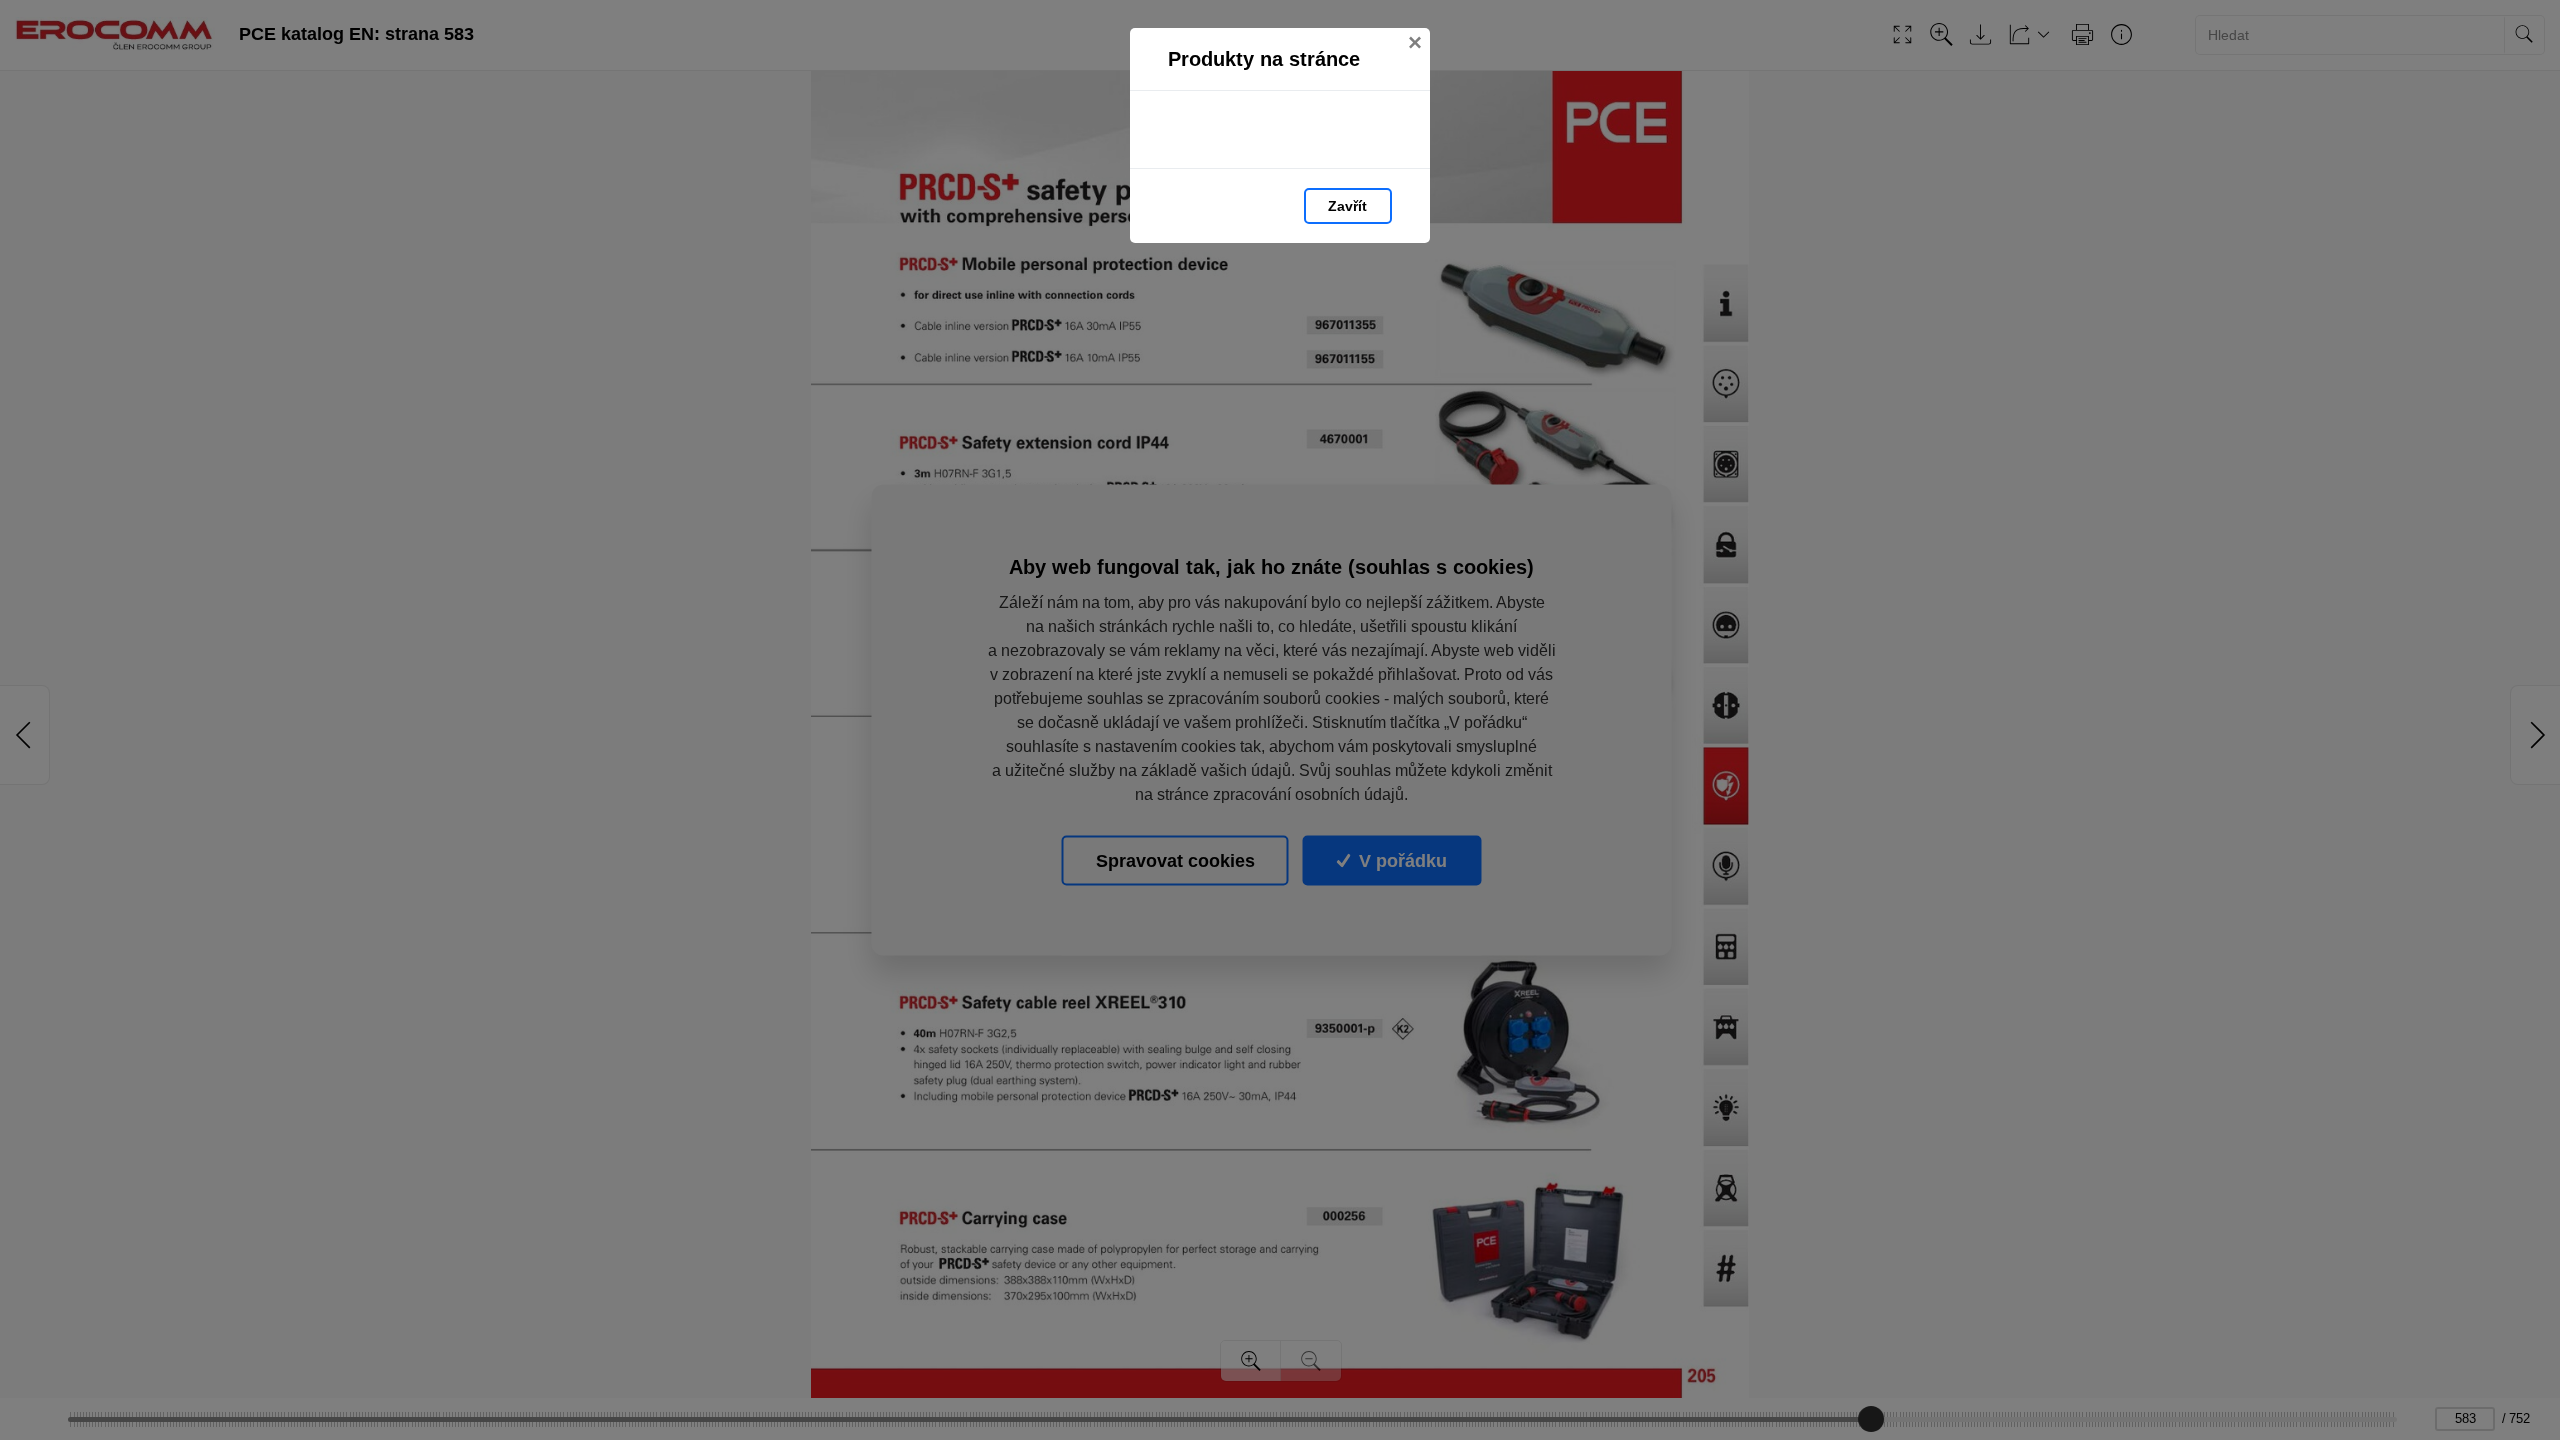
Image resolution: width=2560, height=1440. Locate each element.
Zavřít (1347, 206)
